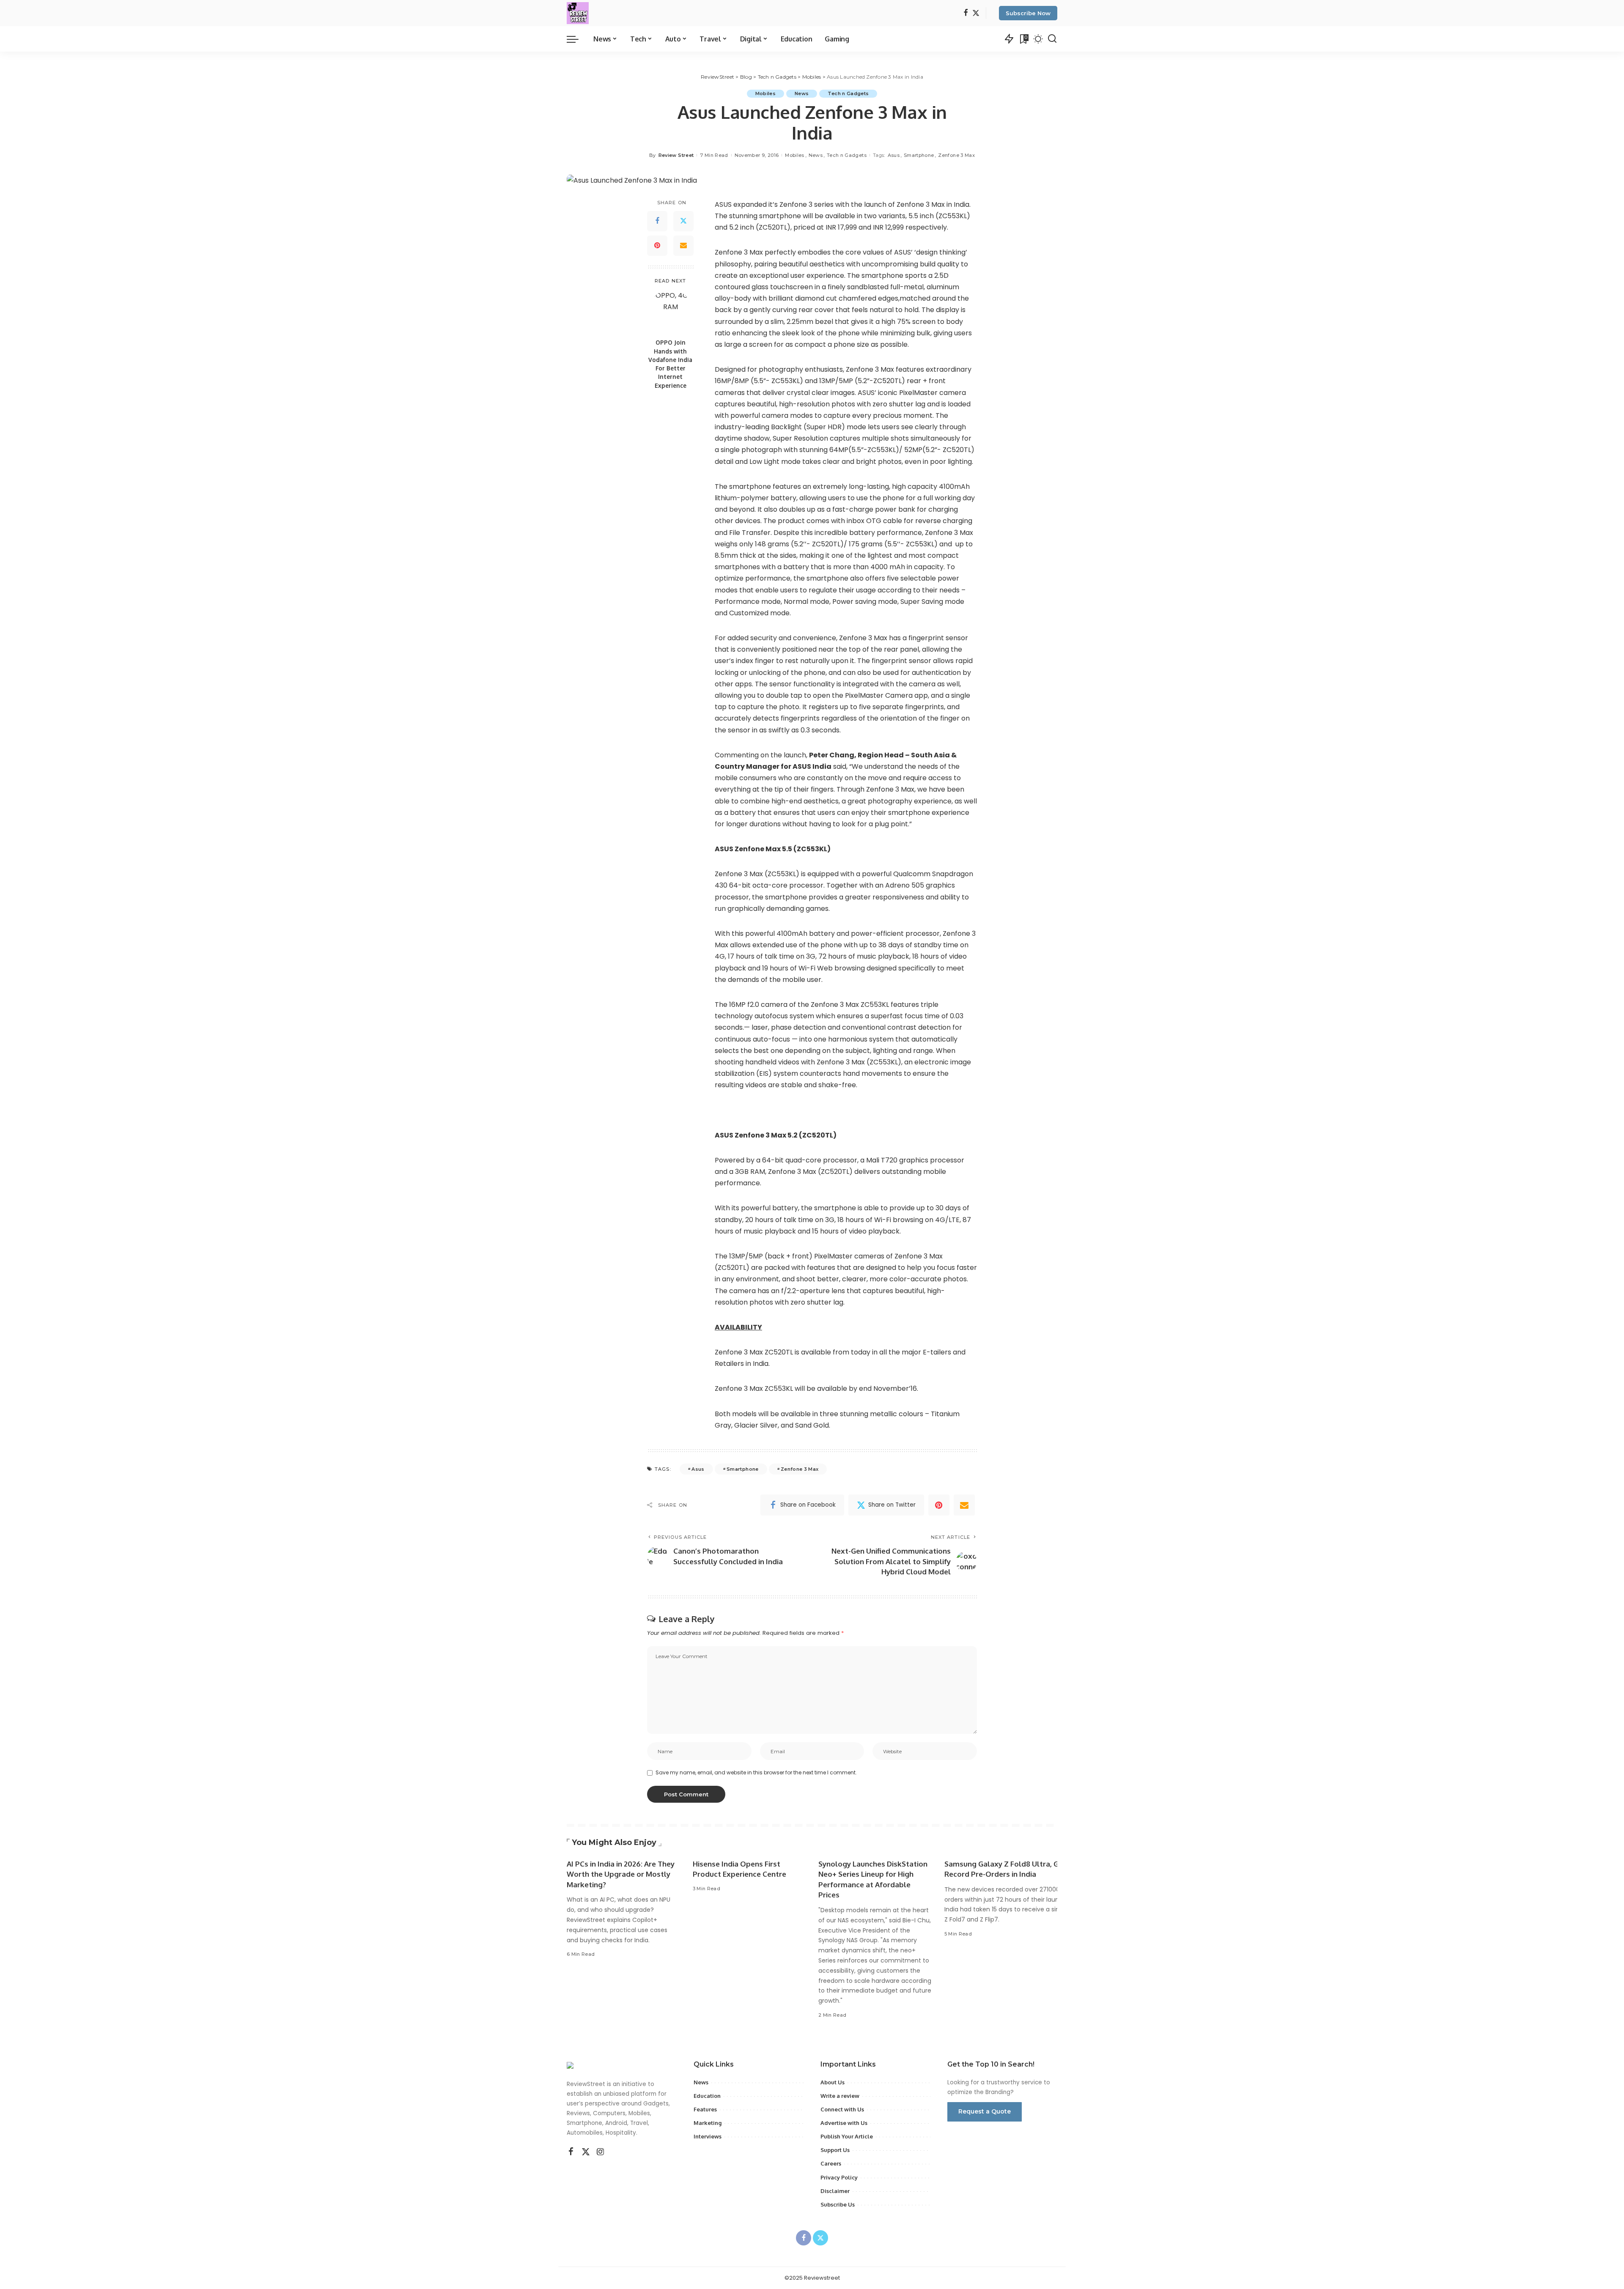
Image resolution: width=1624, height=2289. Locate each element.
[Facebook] (966, 13)
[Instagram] (601, 2152)
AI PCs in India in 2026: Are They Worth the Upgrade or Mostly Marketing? (621, 1874)
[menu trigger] (577, 39)
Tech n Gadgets (848, 93)
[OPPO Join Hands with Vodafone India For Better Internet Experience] (671, 312)
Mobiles (765, 93)
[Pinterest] (657, 246)
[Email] (683, 246)
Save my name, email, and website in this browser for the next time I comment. (756, 1772)
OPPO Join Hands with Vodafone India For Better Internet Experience (670, 364)
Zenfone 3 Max (956, 155)
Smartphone (919, 155)
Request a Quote (985, 2111)
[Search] (1052, 39)
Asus (894, 155)
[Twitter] (976, 13)
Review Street (676, 155)
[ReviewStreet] (578, 13)
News (802, 93)
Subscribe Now (1028, 13)
